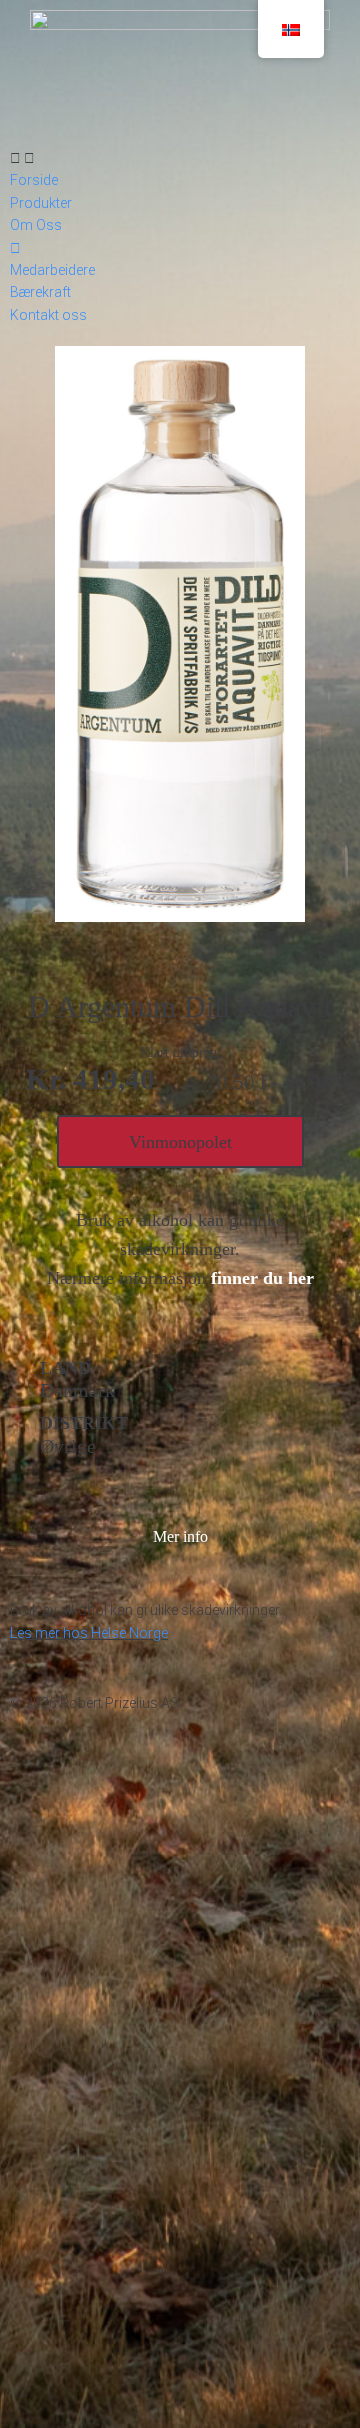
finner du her (262, 1278)
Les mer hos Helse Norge (89, 1633)
